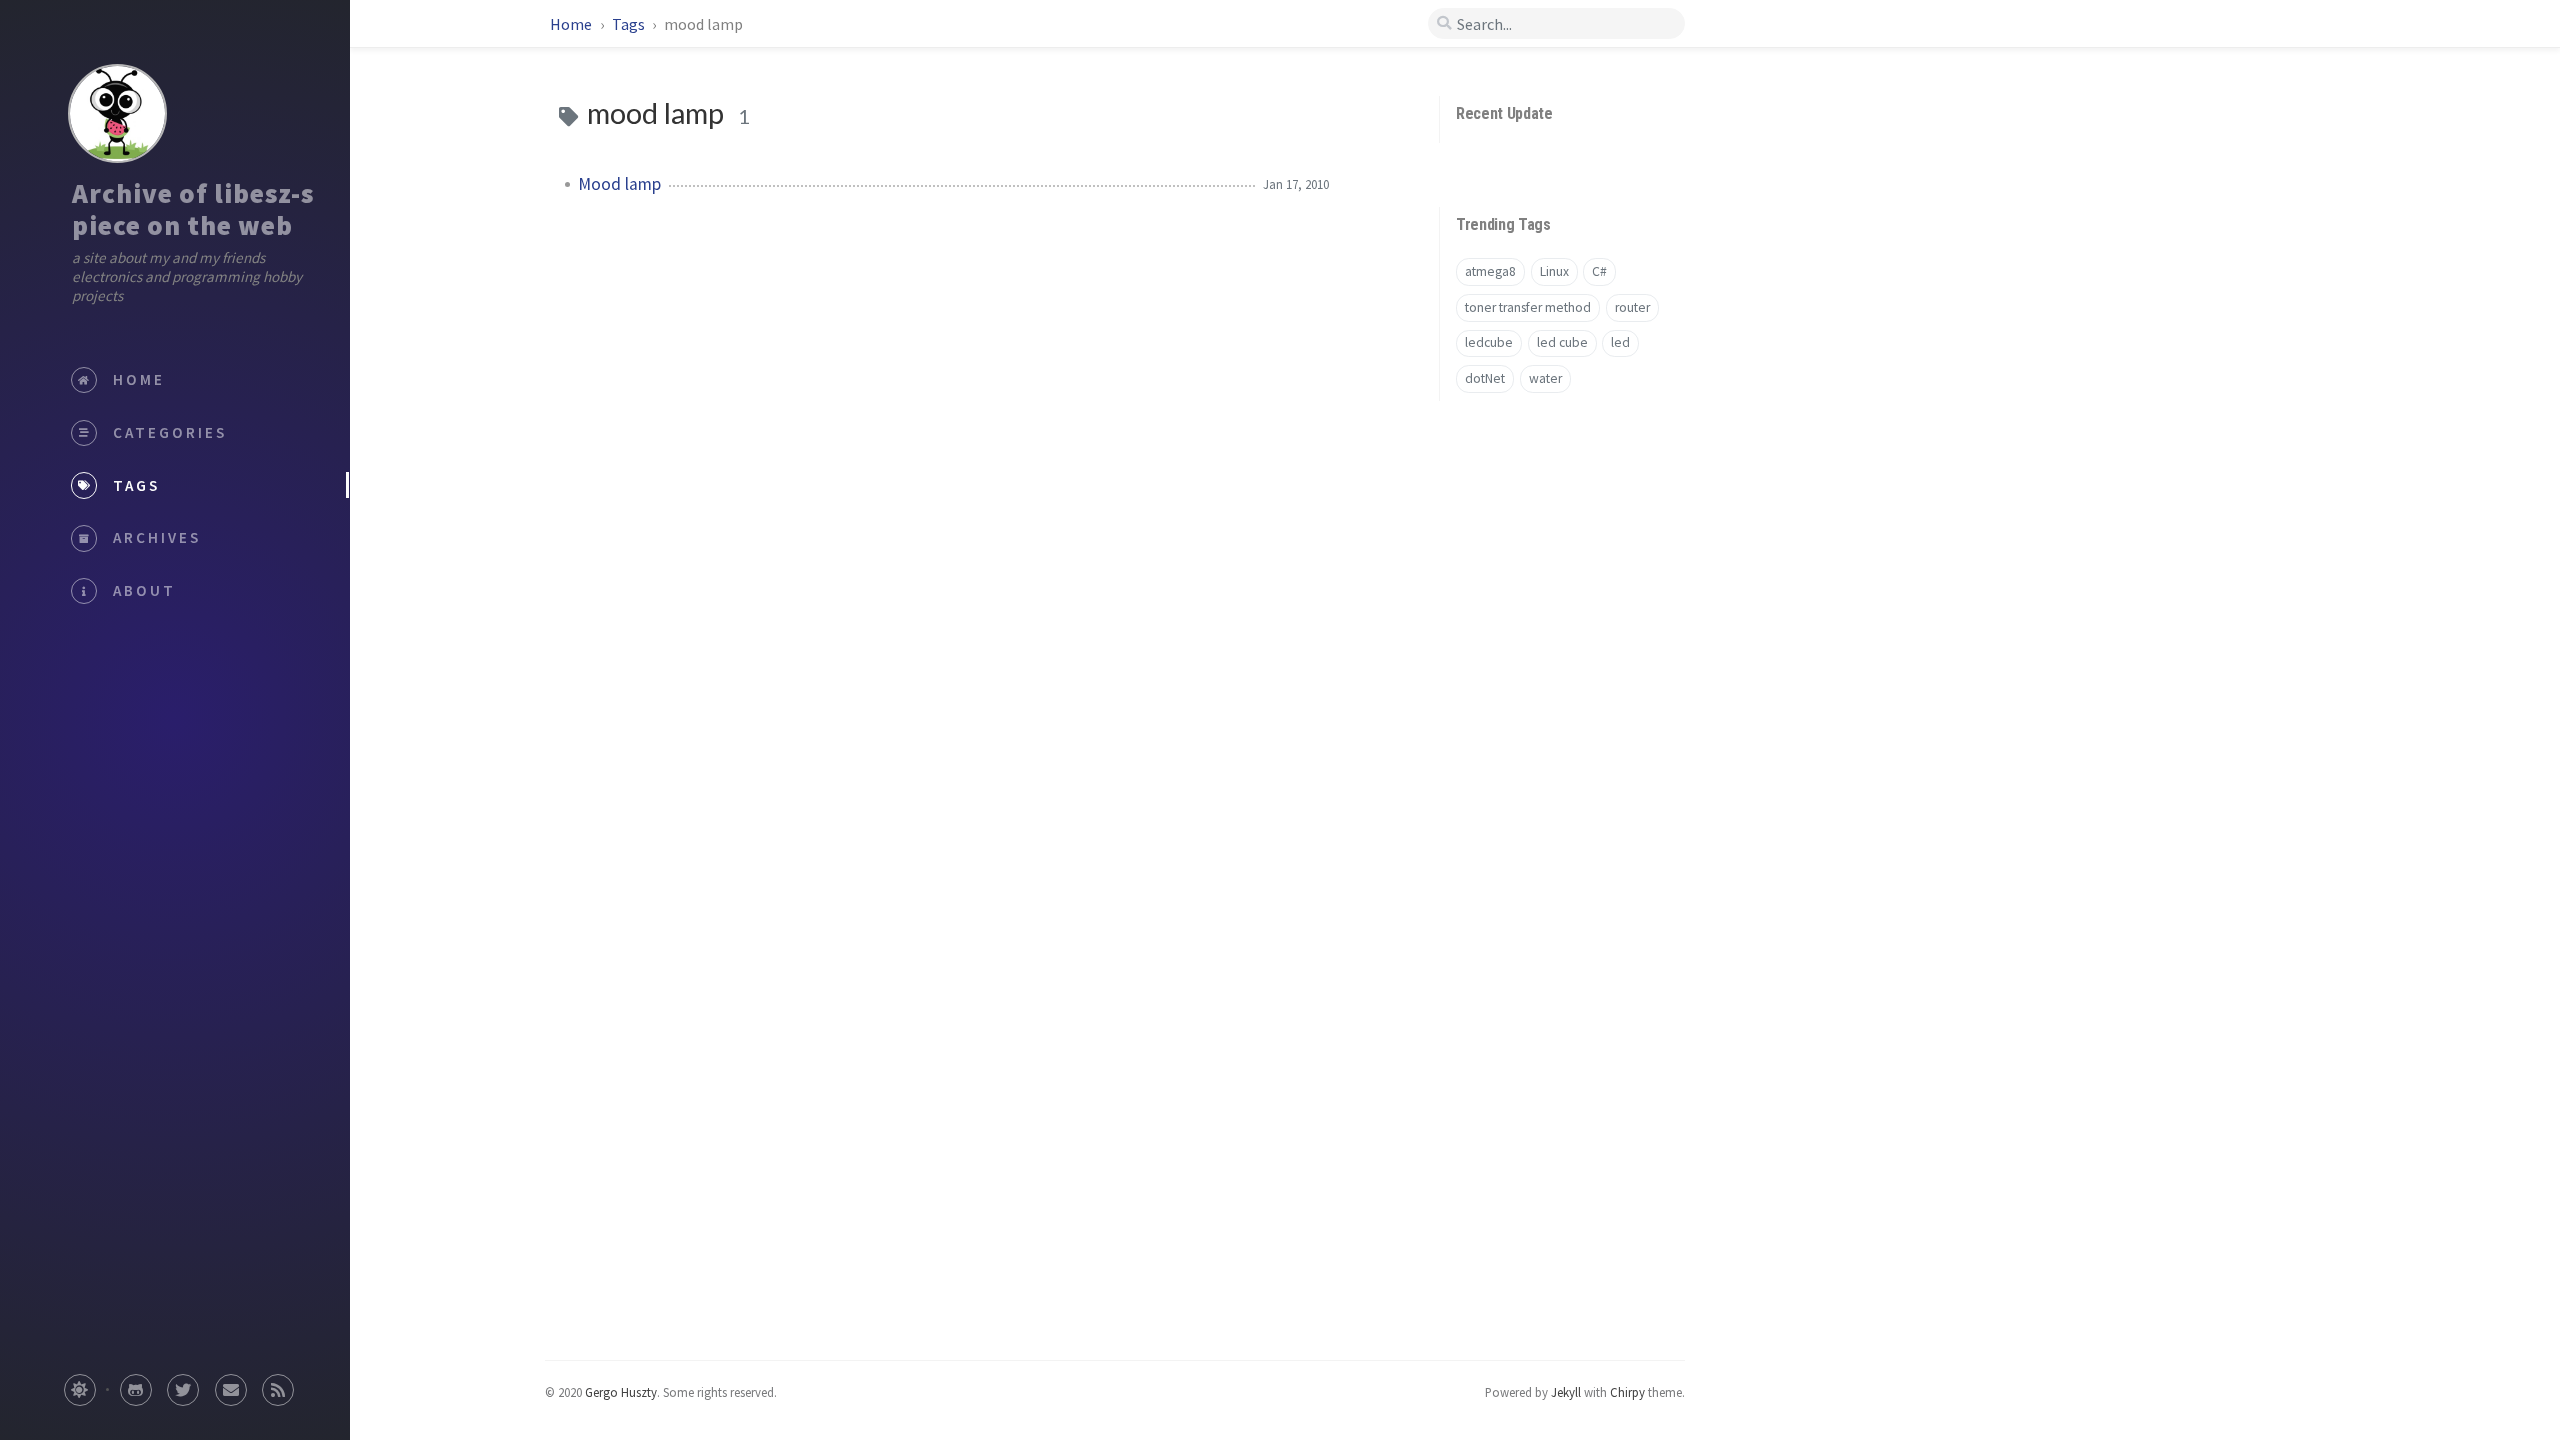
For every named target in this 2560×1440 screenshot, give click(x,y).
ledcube (1489, 342)
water (1545, 378)
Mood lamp (619, 184)
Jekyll (1566, 1392)
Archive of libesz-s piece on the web (193, 209)
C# (1599, 271)
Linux (1554, 271)
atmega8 (1490, 271)
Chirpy (1627, 1392)
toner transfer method (1528, 307)
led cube (1562, 342)
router (1632, 307)
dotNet (1485, 378)
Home (572, 24)
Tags (630, 24)
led (1620, 342)
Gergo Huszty (621, 1392)
